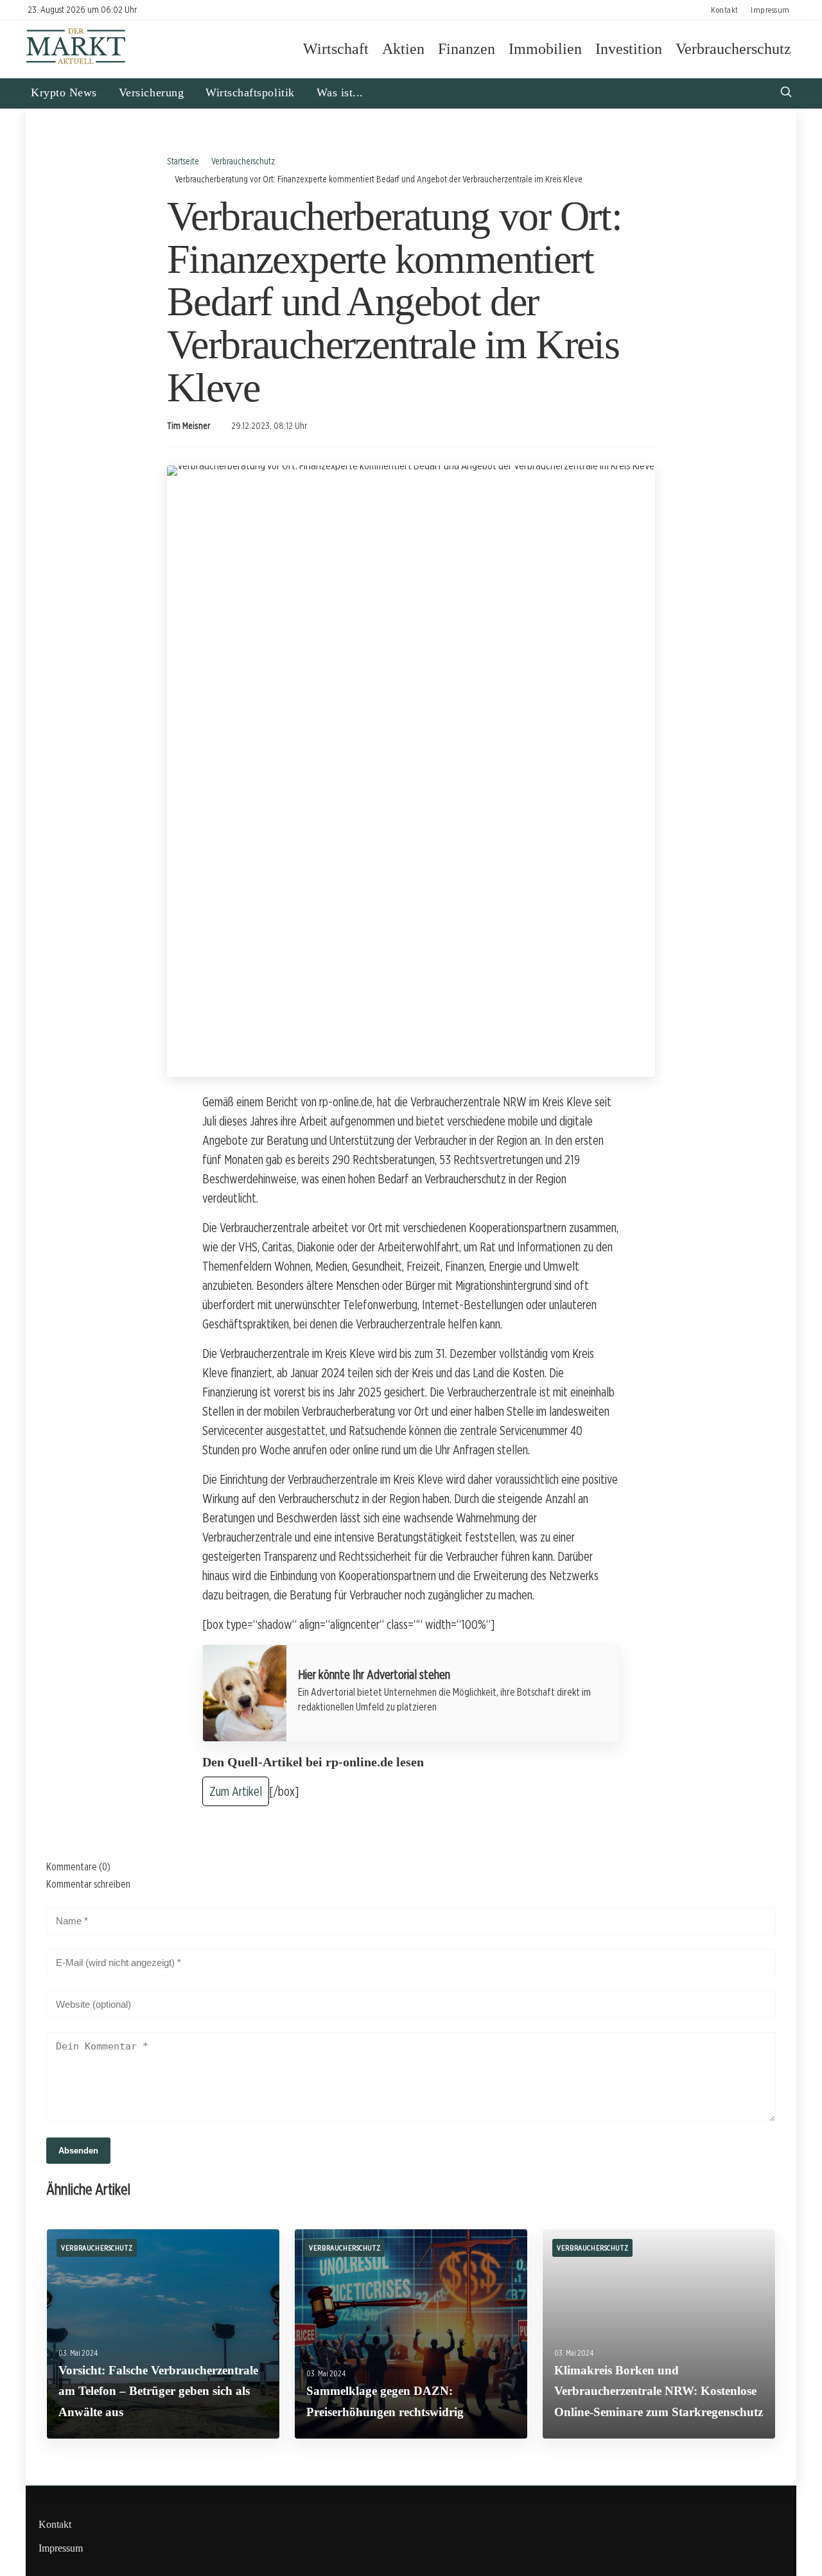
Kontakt (725, 10)
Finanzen (467, 49)
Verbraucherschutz (733, 49)
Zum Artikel (236, 1791)
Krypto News (64, 92)
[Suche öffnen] (786, 93)
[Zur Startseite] (76, 63)
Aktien (403, 49)
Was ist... (340, 92)
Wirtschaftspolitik (250, 92)
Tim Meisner (188, 426)
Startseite (183, 161)
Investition (629, 49)
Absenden (78, 2151)
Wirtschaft (336, 49)
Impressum (770, 10)
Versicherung (151, 92)
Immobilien (545, 49)
